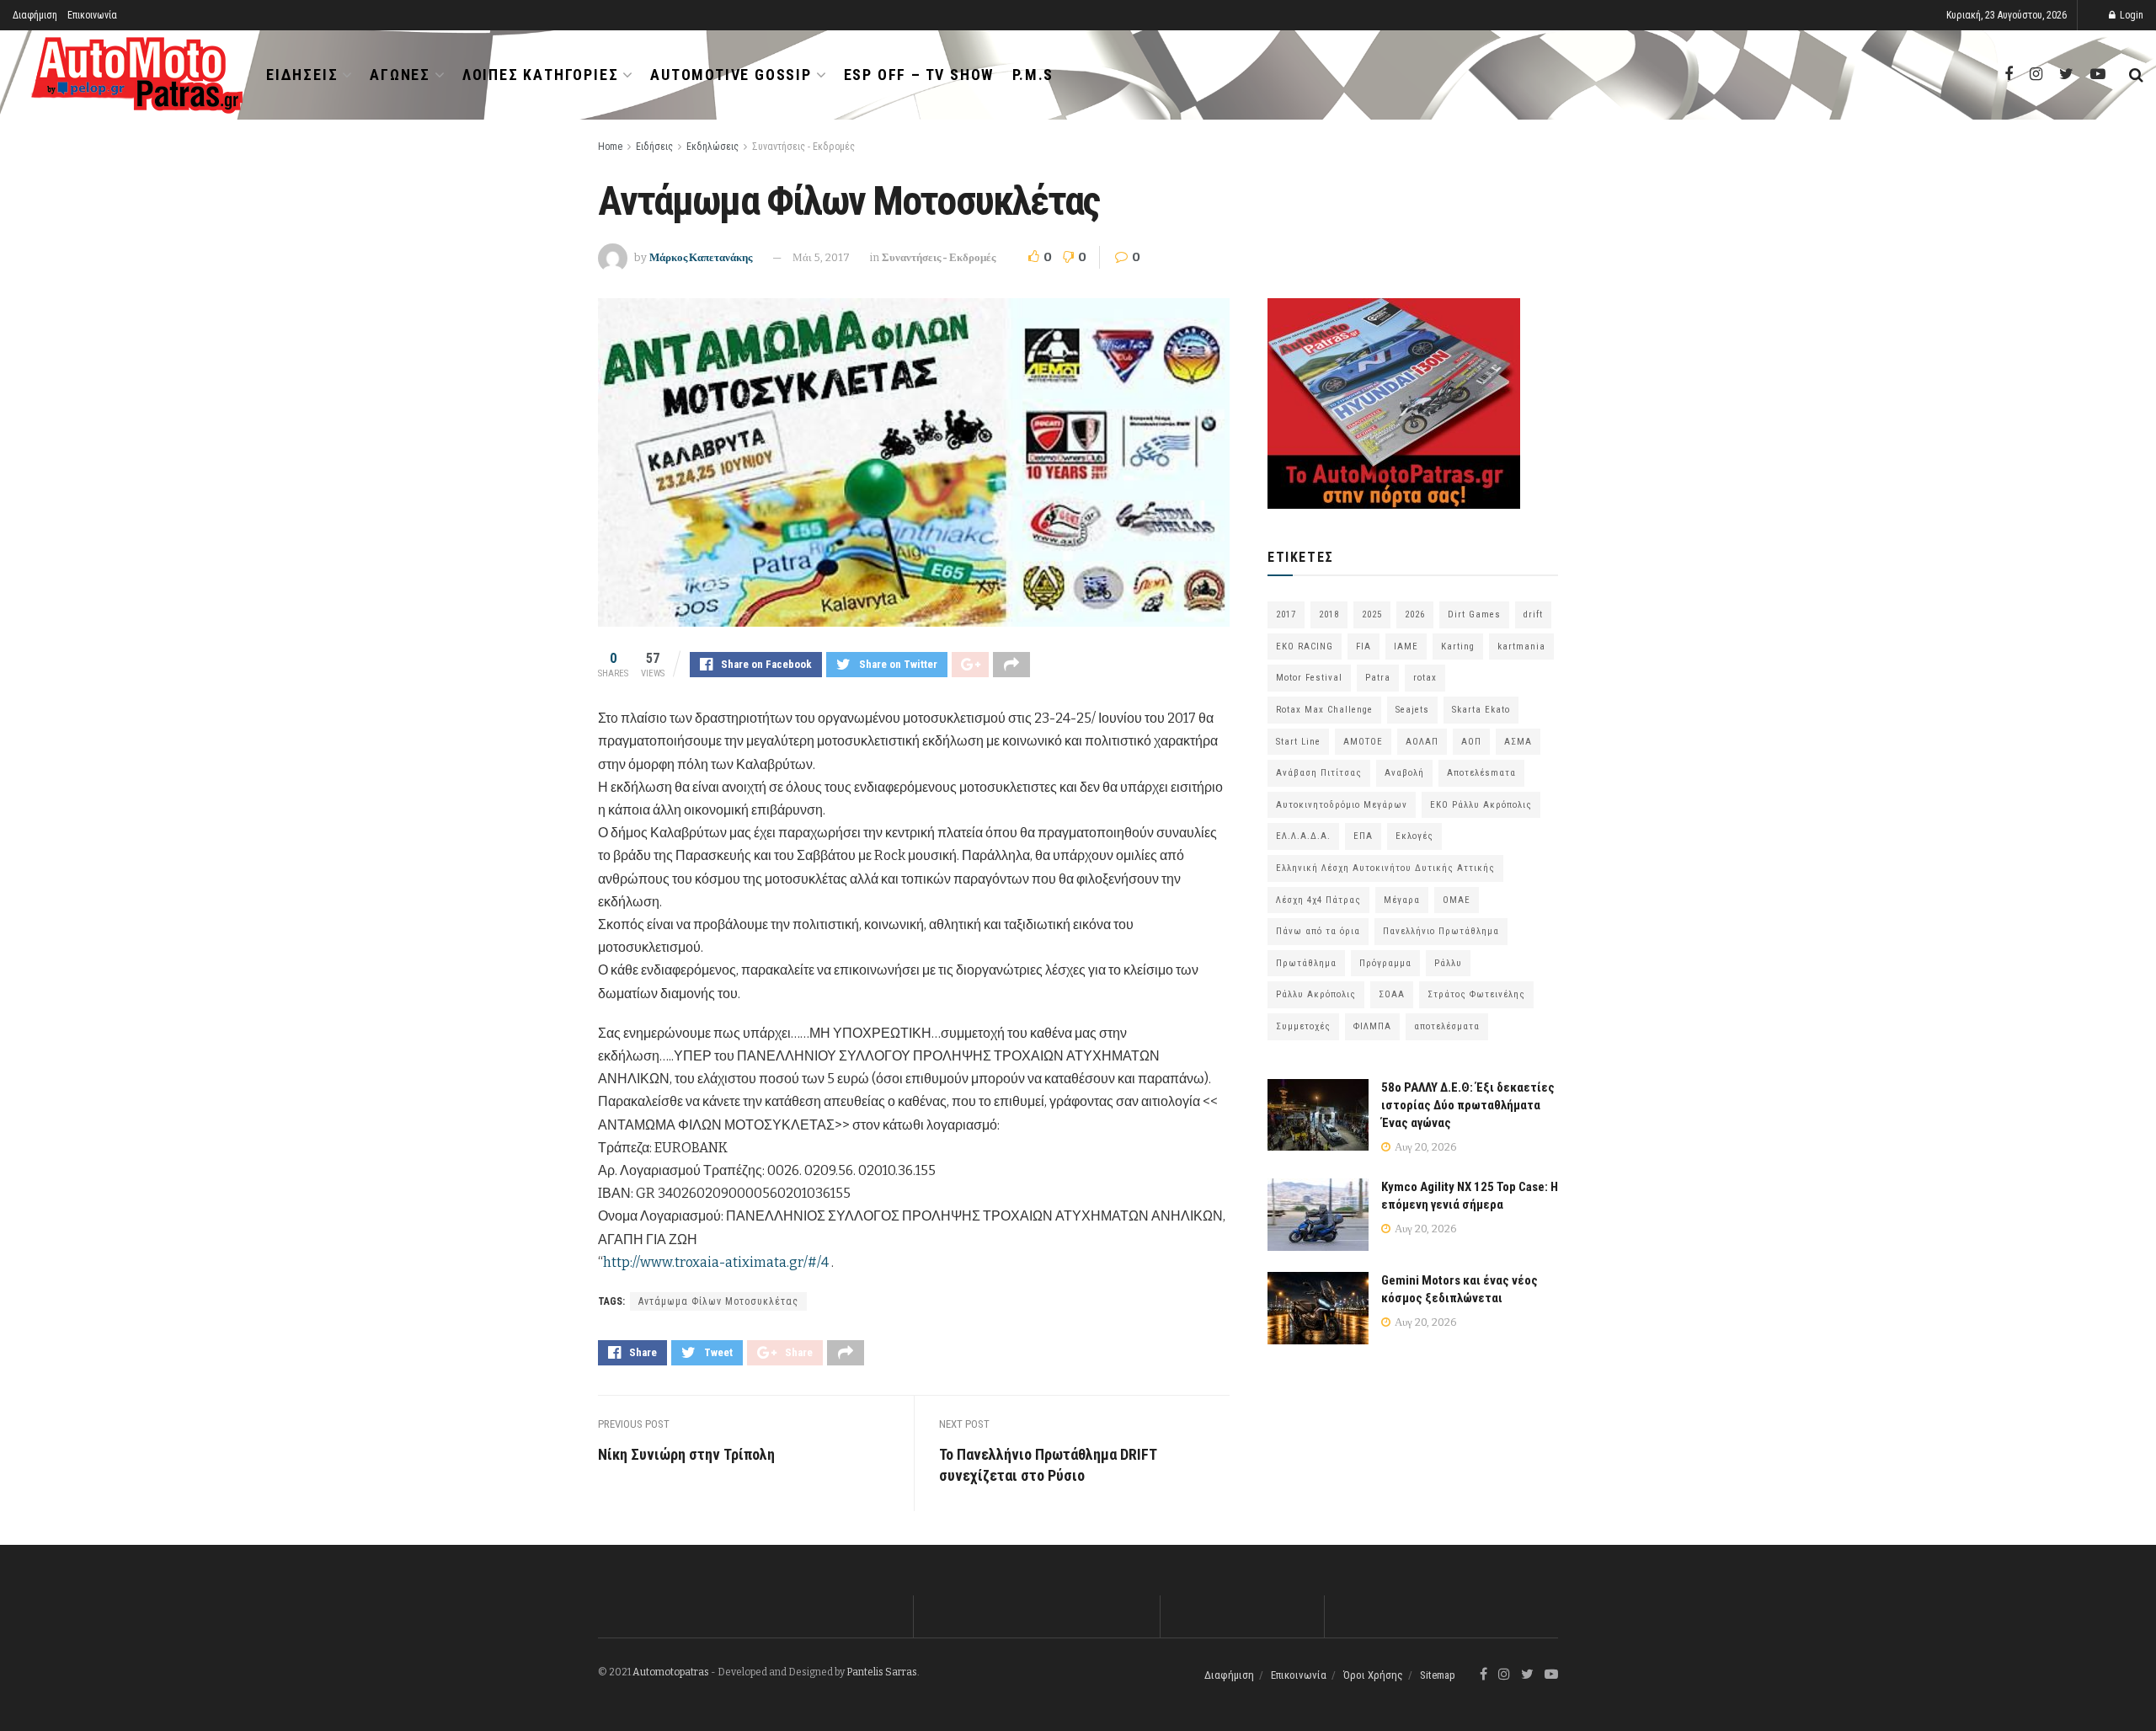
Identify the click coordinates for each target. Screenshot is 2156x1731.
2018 (1329, 614)
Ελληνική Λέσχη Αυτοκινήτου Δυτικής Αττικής (1385, 868)
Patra (1378, 678)
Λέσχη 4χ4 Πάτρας (1318, 900)
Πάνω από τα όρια (1318, 931)
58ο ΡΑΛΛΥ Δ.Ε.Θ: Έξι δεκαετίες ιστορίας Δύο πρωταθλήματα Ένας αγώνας (1468, 1105)
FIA (1364, 646)
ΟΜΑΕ (1457, 900)
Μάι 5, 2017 (821, 257)
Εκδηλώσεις (712, 147)
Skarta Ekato (1481, 710)
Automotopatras (671, 1672)
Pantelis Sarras (882, 1672)
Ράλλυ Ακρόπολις (1316, 994)
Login (2130, 15)
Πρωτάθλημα (1306, 963)
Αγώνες (400, 75)
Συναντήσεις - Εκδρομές (803, 147)
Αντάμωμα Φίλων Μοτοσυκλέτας (718, 1301)
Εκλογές (1414, 836)
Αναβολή (1404, 773)
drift (1533, 614)
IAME (1406, 646)
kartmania (1521, 646)
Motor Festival (1309, 678)
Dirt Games (1474, 614)
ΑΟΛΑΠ (1422, 742)
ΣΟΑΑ (1392, 994)
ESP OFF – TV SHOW (919, 75)
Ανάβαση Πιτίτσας (1319, 773)
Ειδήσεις (302, 75)
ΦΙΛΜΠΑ (1372, 1026)
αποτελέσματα (1447, 1026)
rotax (1425, 678)
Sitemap (1438, 1675)
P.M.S (1033, 75)
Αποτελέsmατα (1481, 773)
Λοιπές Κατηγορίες (541, 75)
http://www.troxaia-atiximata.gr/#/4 (716, 1262)
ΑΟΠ (1471, 742)
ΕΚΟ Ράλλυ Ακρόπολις (1481, 805)
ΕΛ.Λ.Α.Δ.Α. (1303, 836)
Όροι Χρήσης (1373, 1675)
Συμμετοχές (1303, 1026)
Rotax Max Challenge (1324, 710)
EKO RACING (1305, 646)
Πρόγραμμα (1385, 963)
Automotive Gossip (731, 75)
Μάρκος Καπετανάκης (701, 257)
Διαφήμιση (35, 15)
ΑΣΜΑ (1518, 742)
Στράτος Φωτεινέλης (1476, 994)
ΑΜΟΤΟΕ (1363, 742)
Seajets (1412, 710)
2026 (1415, 614)
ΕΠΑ (1363, 836)
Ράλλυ (1448, 963)
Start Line (1298, 742)
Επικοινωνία (92, 15)
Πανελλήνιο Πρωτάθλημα (1441, 931)
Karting (1458, 646)
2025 (1372, 614)
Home (610, 147)
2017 (1286, 614)
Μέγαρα (1402, 900)
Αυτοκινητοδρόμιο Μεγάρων (1342, 805)
